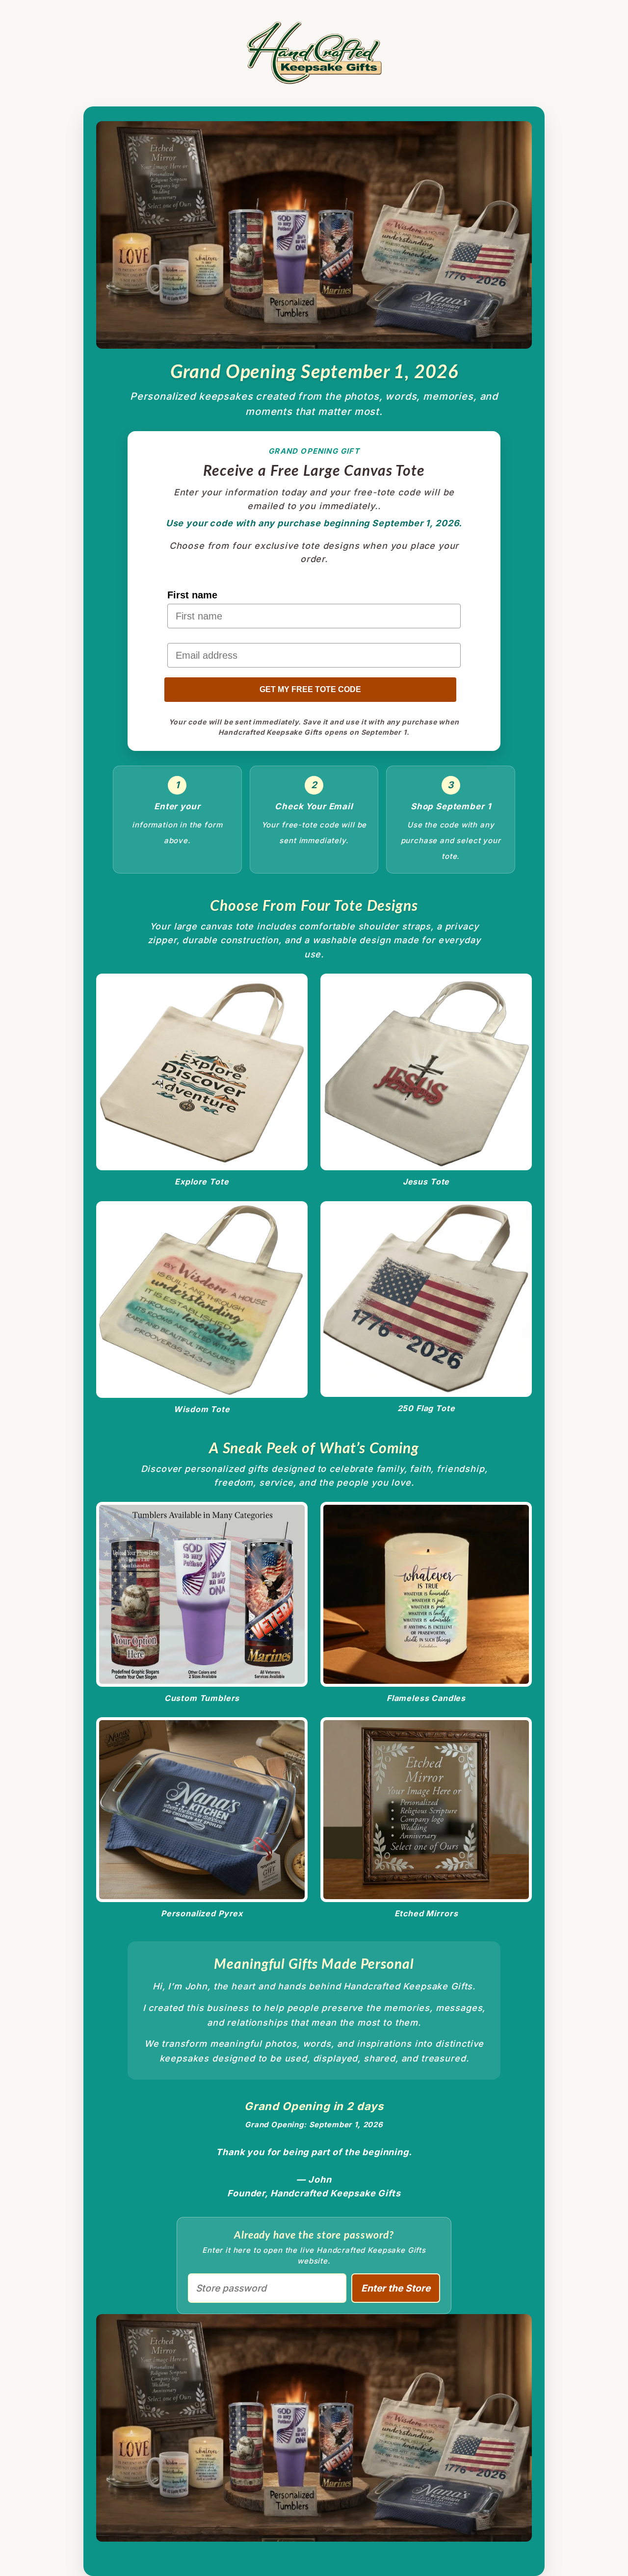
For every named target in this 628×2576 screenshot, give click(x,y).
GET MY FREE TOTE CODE (310, 689)
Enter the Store (396, 2288)
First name (192, 595)
